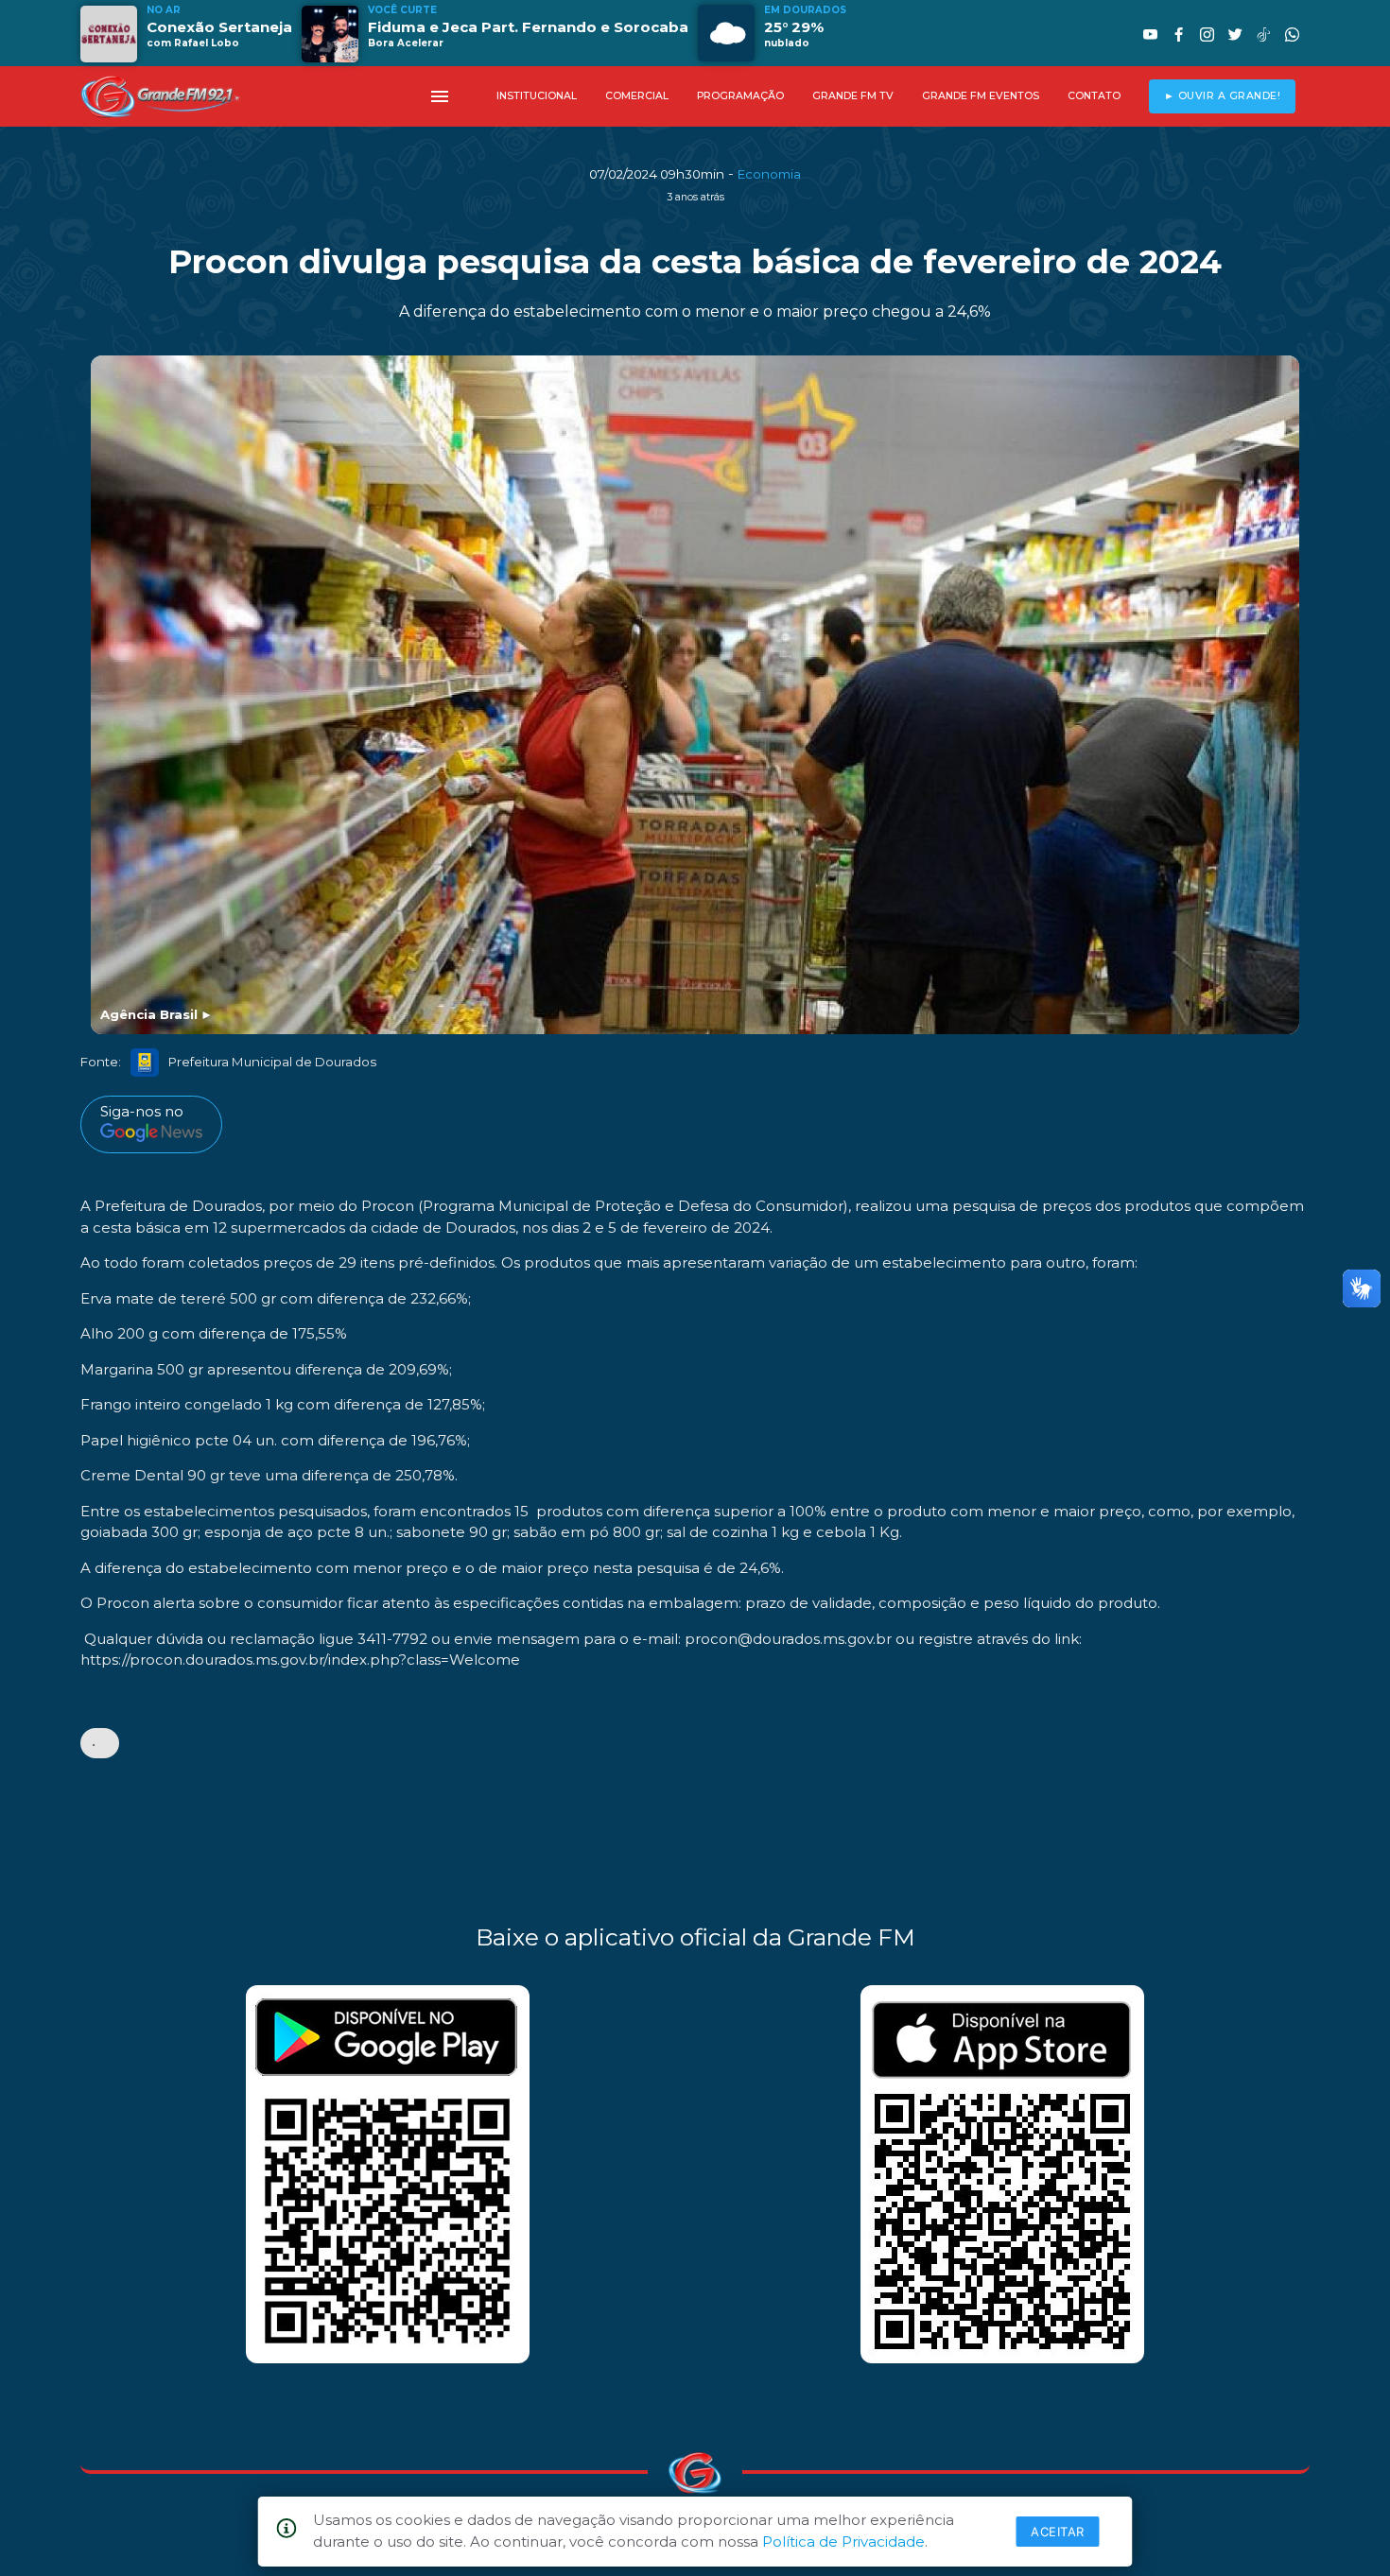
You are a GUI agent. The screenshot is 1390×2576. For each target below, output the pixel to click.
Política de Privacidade (843, 2541)
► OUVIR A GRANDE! (1223, 96)
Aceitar (1058, 2532)
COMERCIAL (637, 96)
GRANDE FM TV (853, 96)
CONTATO (1094, 96)
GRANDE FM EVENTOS (981, 96)
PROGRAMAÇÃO (740, 96)
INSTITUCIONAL (537, 96)
